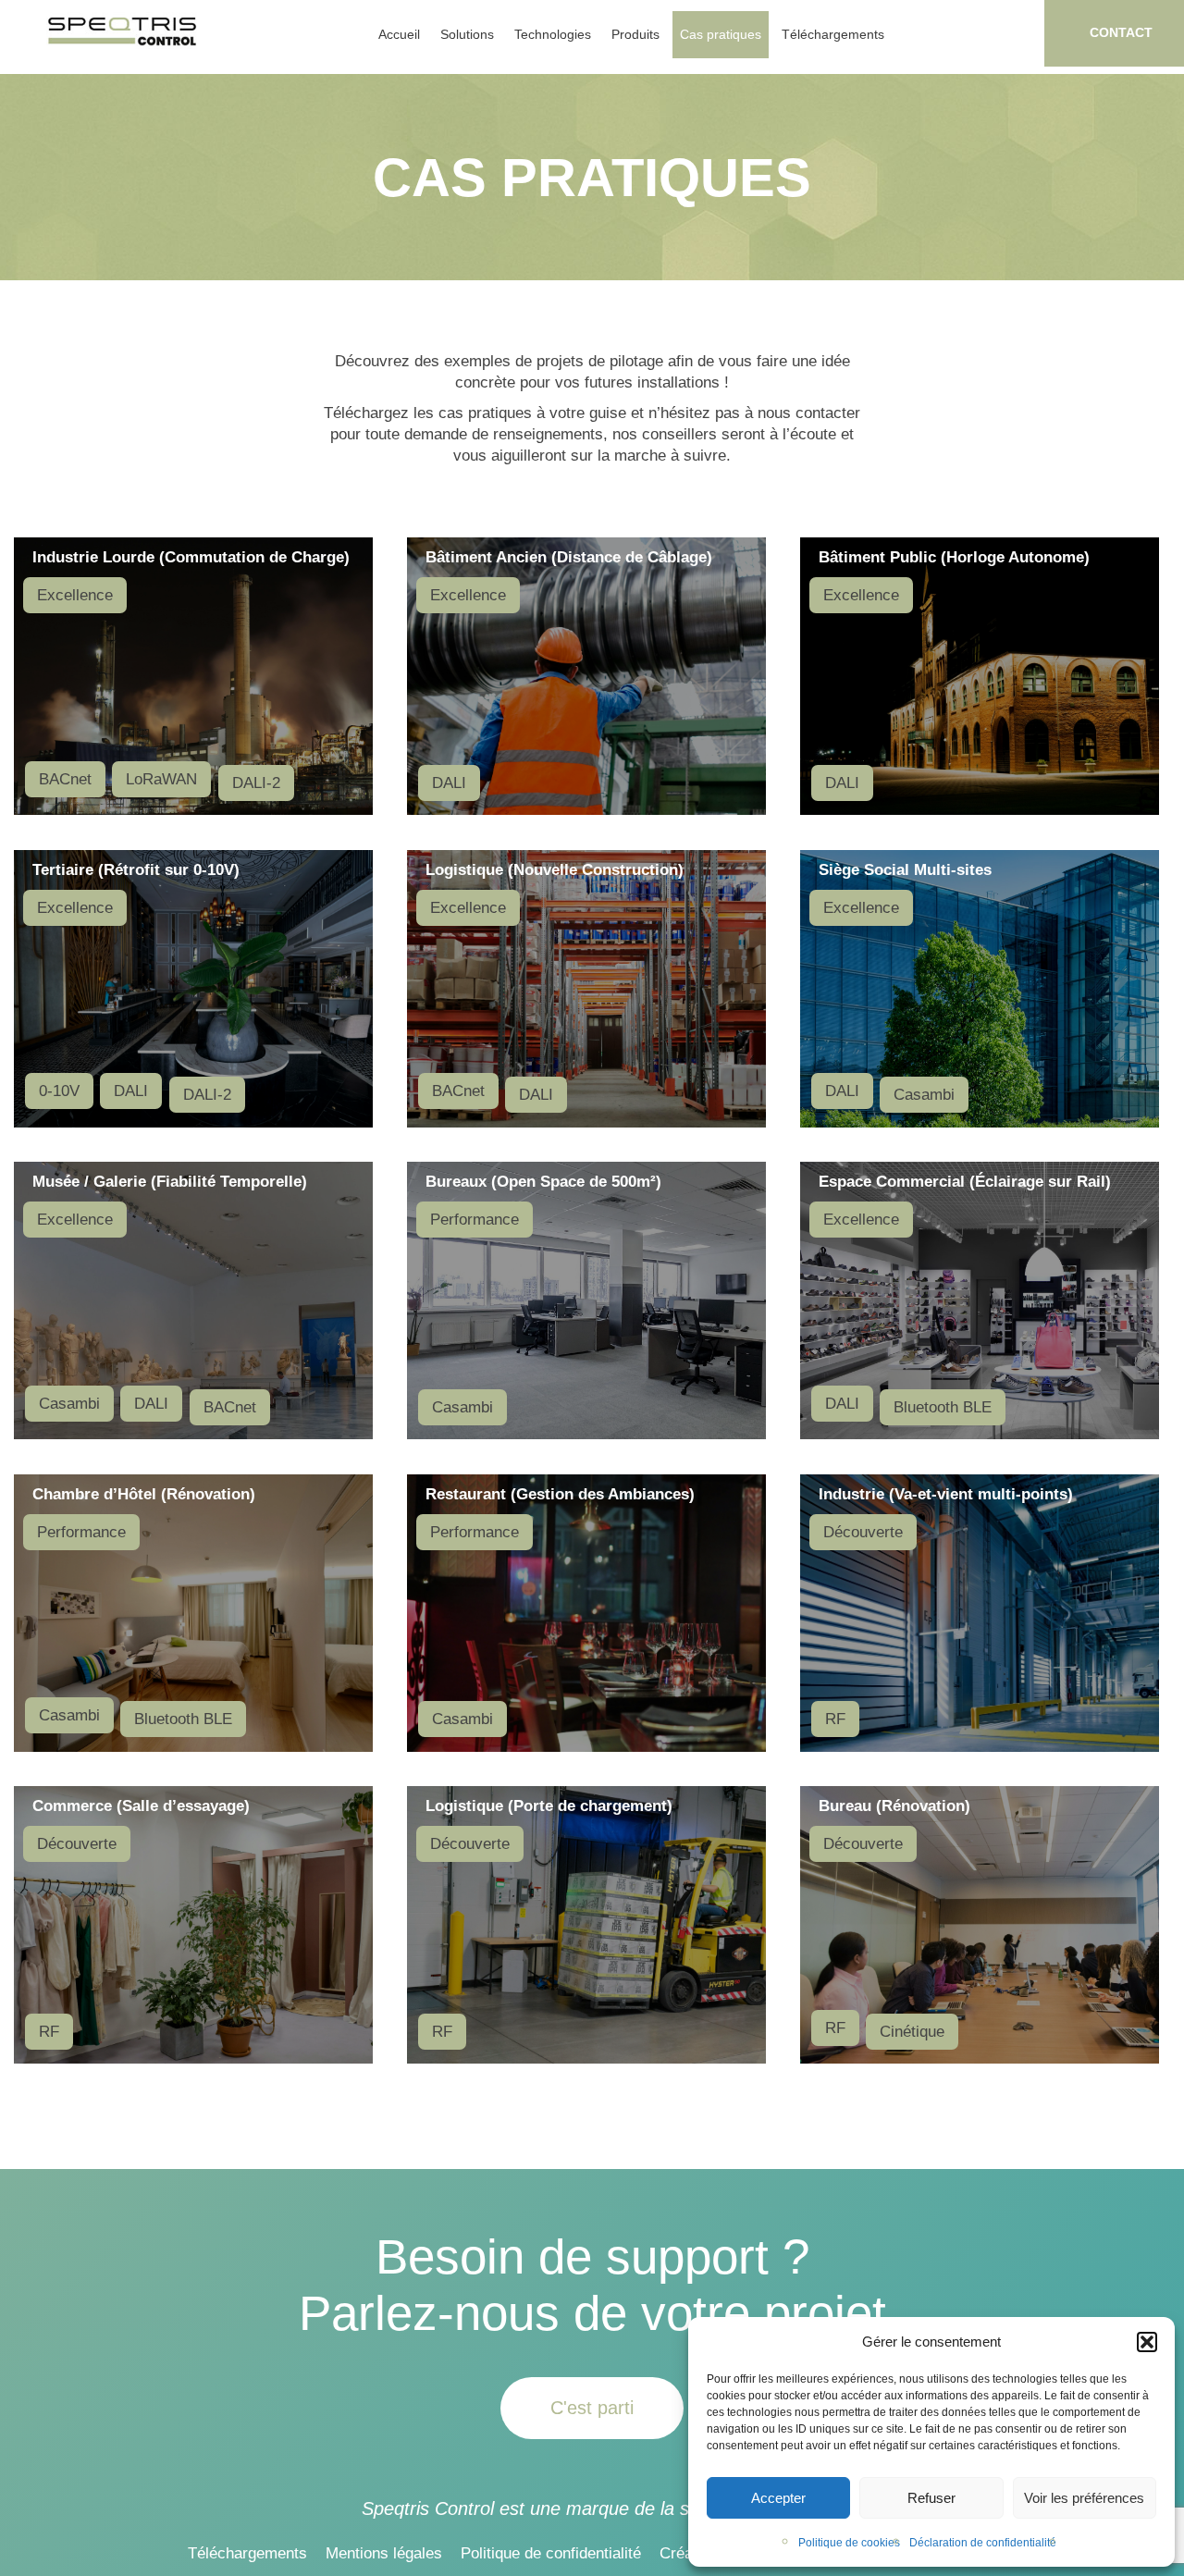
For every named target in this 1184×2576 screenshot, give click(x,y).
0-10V (59, 1091)
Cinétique (912, 2032)
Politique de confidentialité (551, 2553)
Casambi (924, 1095)
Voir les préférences (1084, 2498)
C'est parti (592, 2408)
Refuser (931, 2498)
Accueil (399, 34)
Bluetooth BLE (943, 1407)
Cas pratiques (721, 34)
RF (835, 1719)
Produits (635, 34)
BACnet (65, 779)
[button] (1147, 2342)
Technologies (553, 34)
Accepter (778, 2498)
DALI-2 (256, 783)
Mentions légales (384, 2553)
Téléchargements (833, 34)
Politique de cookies (849, 2543)
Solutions (467, 34)
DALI (449, 783)
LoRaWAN (161, 779)
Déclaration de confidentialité (983, 2543)
